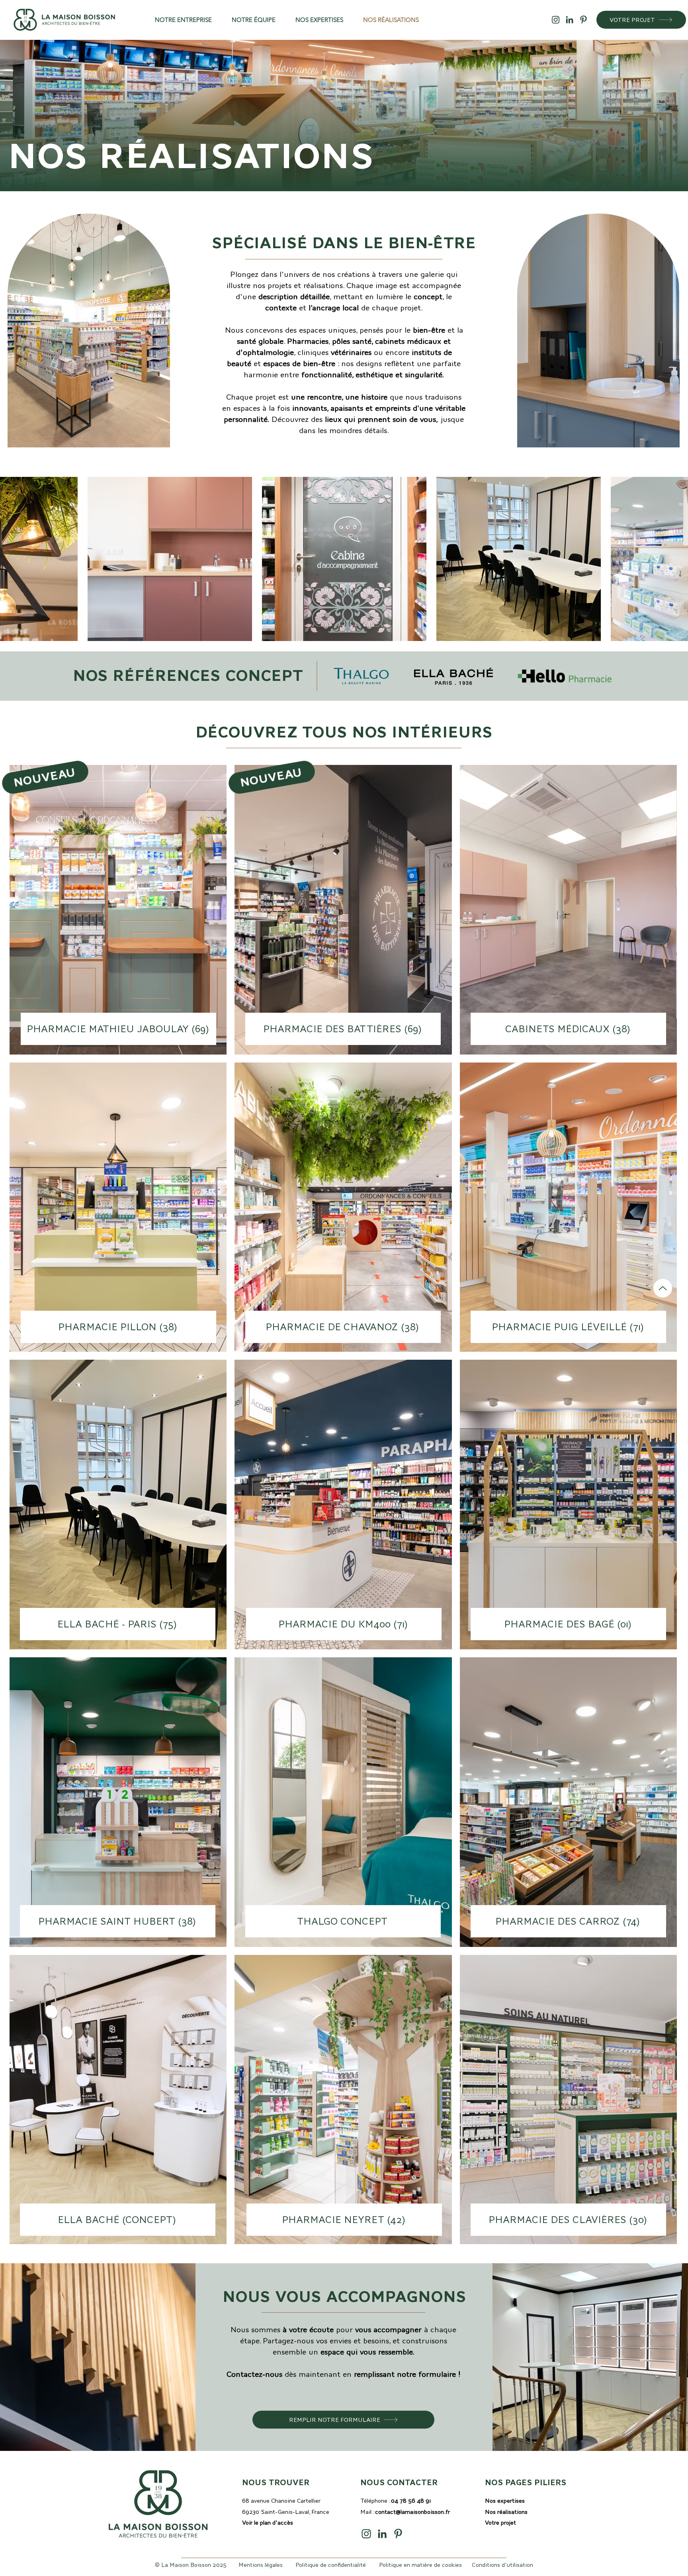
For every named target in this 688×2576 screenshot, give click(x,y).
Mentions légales (261, 2565)
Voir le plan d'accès (268, 2523)
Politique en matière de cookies (420, 2565)
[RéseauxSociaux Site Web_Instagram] (556, 20)
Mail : (405, 2512)
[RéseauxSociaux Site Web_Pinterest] (583, 20)
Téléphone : (396, 2501)
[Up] (663, 1288)
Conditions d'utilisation (502, 2565)
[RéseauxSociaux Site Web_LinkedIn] (570, 20)
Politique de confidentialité (331, 2565)
